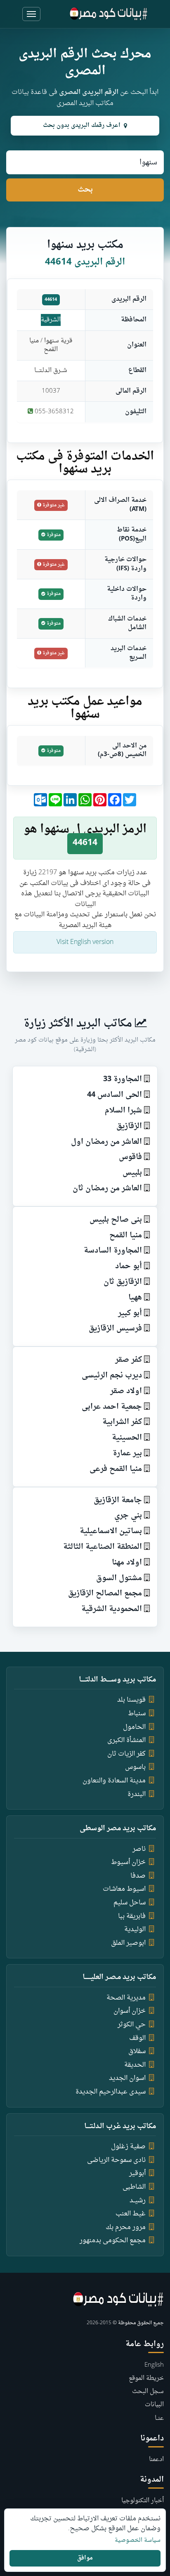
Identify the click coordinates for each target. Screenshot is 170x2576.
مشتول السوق (119, 1578)
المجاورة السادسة (113, 1251)
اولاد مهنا (127, 1563)
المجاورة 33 (123, 1079)
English (154, 2365)
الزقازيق (129, 1126)
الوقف (137, 2038)
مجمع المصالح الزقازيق (105, 1594)
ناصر (139, 1849)
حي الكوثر (132, 2025)
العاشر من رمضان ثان (107, 1188)
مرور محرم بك (126, 2227)
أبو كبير (130, 1313)
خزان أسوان (130, 2011)
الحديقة (135, 2065)
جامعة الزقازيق (118, 1500)
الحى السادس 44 (115, 1095)
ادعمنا (156, 2460)
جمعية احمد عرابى (112, 1407)
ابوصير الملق (128, 1943)
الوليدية (135, 1930)
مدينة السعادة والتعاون (114, 1781)
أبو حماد (129, 1266)
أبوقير (137, 2173)
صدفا (138, 1876)
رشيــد (138, 2201)
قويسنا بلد (131, 1700)
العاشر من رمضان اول (106, 1142)
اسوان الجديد (127, 2078)
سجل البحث (148, 2392)
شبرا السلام (123, 1111)
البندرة (137, 1794)
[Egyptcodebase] (109, 14)
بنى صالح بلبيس (116, 1220)
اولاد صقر (126, 1391)
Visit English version (85, 942)
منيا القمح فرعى (116, 1469)
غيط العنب (131, 2214)
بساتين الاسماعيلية (111, 1531)
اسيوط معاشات (124, 1889)
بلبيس (132, 1173)
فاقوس (130, 1157)
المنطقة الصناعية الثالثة (103, 1547)
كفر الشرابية (122, 1422)
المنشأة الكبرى (126, 1740)
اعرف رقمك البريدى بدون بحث (82, 125)
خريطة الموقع (146, 2378)
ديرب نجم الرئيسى (112, 1376)
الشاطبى (134, 2187)
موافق (85, 2558)
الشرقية (51, 320)
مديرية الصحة (126, 1998)
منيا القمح (126, 1235)
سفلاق (137, 2051)
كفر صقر (129, 1360)
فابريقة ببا (132, 1916)
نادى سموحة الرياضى (116, 2160)
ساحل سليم (130, 1903)
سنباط (137, 1714)
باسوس (135, 1767)
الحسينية (127, 1438)
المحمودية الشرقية (112, 1609)
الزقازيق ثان (123, 1282)
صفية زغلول (128, 2147)
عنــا (159, 2418)
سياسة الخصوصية (138, 2541)
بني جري (128, 1516)
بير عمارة (127, 1453)
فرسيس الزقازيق (115, 1329)
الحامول (134, 1727)
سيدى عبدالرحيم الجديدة (111, 2092)
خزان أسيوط (128, 1862)
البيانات (154, 2405)
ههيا (135, 1298)
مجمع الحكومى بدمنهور (113, 2241)
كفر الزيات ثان (126, 1754)
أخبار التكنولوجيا (143, 2501)
